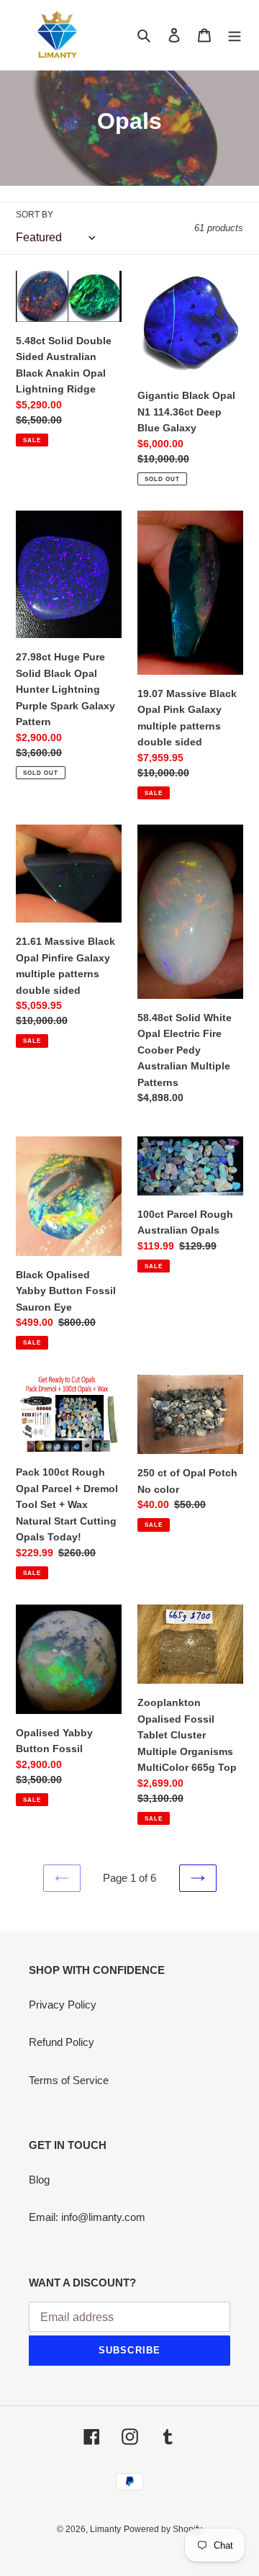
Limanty (105, 2529)
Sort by (35, 215)
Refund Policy (62, 2042)
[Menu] (235, 35)
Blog (39, 2180)
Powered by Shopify (163, 2529)
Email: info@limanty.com (87, 2217)
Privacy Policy (63, 2005)
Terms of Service (69, 2080)
